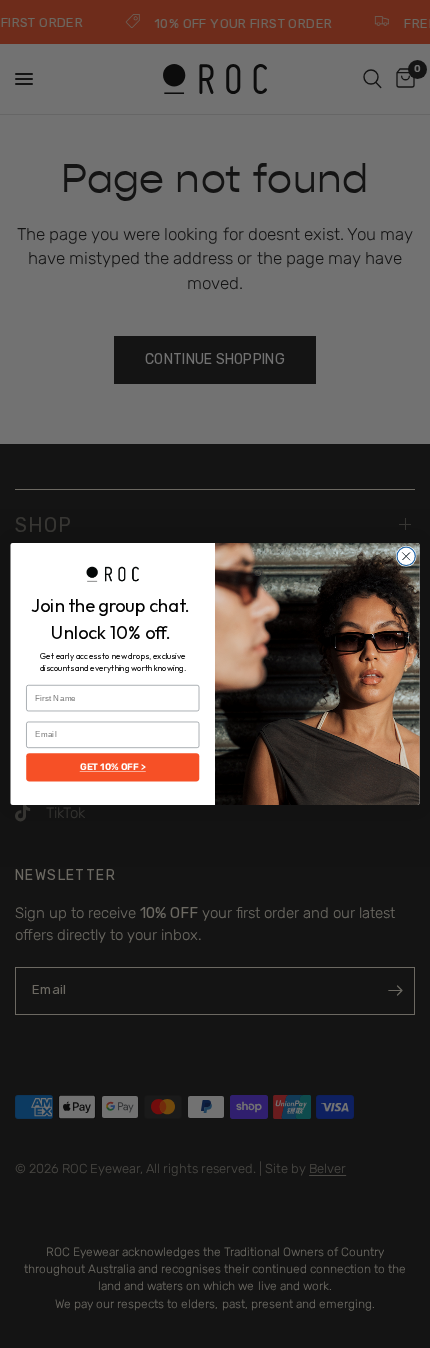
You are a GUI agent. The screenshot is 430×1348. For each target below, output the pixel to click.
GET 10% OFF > (113, 768)
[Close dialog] (406, 556)
